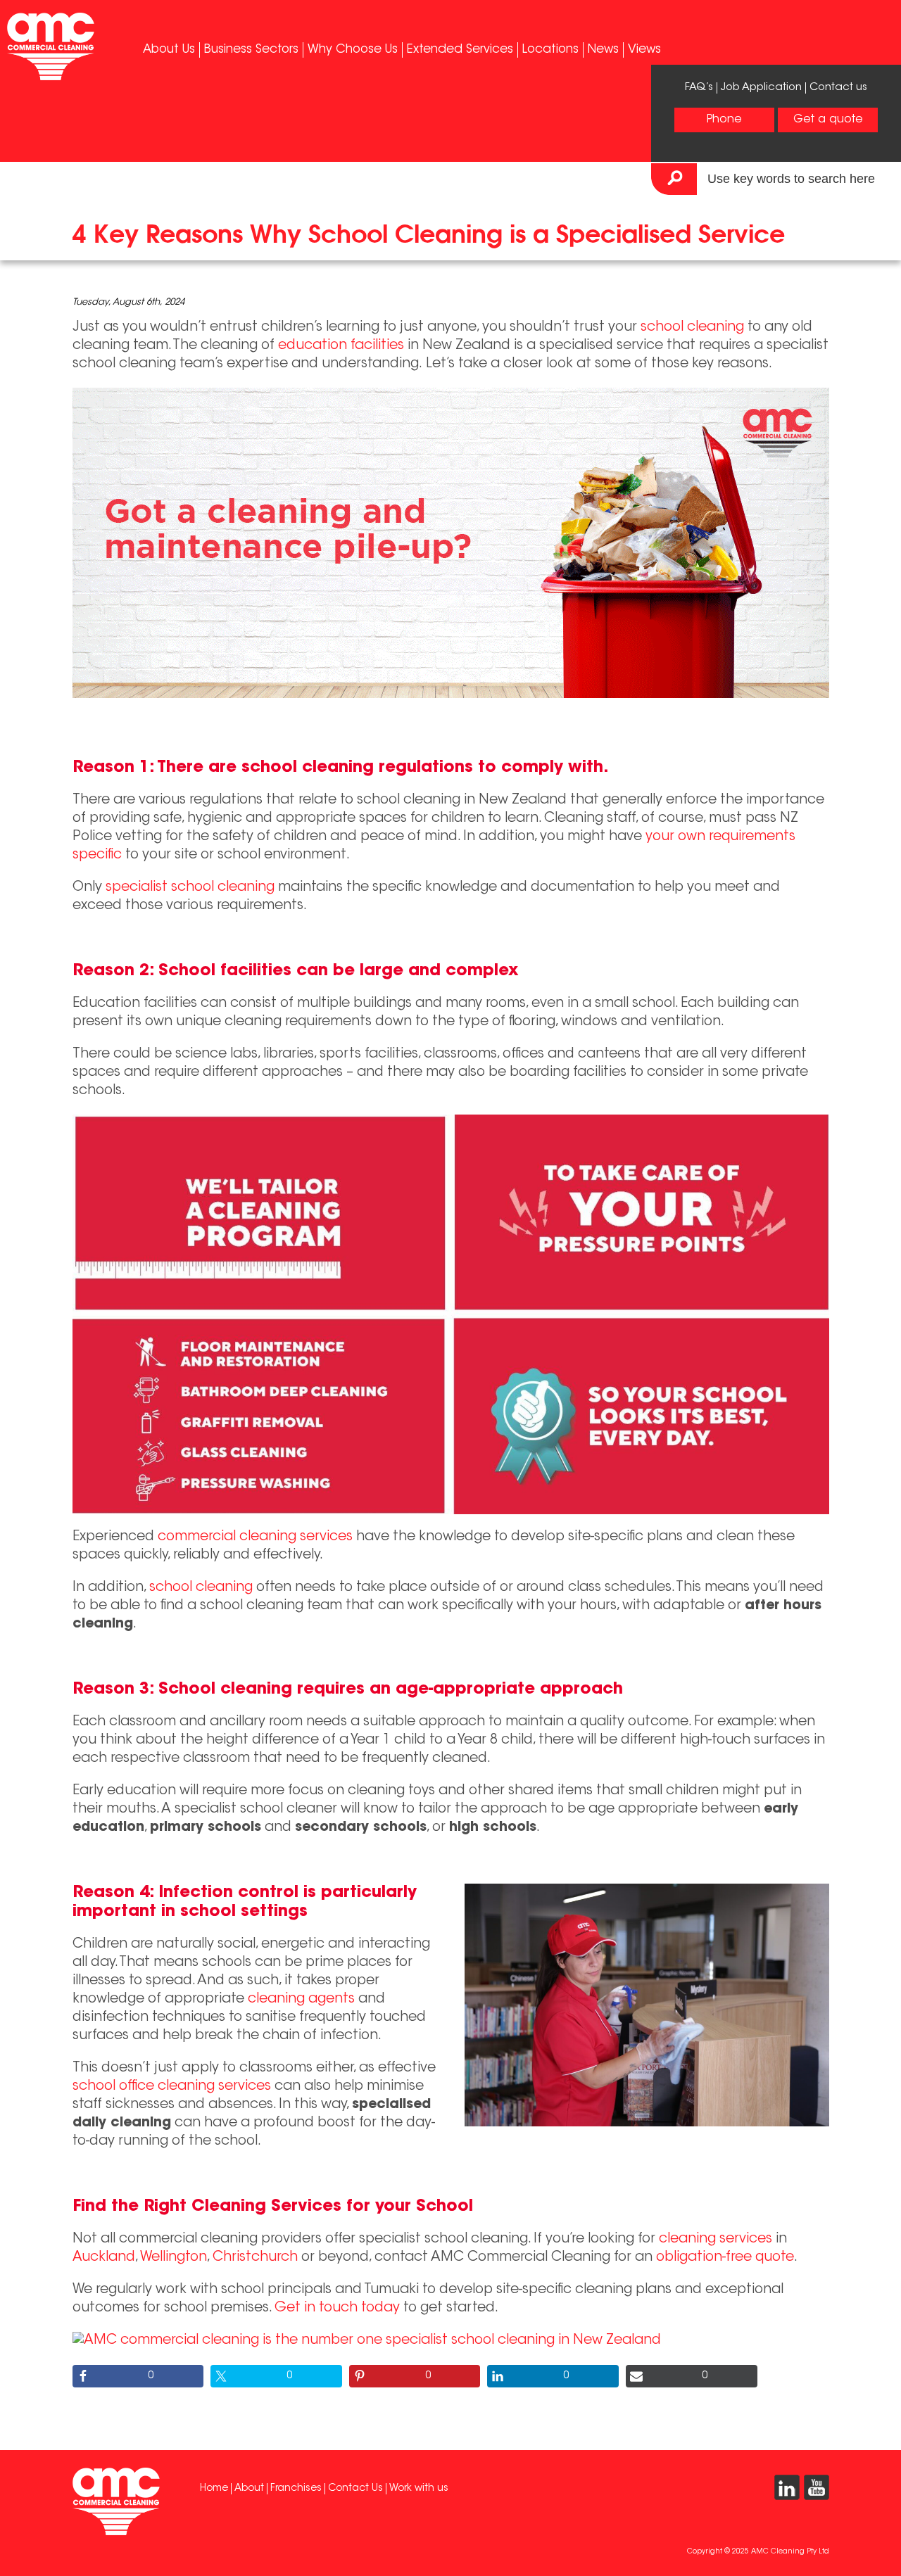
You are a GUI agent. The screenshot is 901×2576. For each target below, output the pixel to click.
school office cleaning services (172, 2087)
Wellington (174, 2258)
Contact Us (355, 2489)
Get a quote (828, 120)
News (603, 50)
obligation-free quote (725, 2258)
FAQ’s (699, 88)
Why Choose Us (353, 50)
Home (214, 2489)
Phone (724, 120)
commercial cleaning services (255, 1537)
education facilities (341, 346)
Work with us (419, 2489)
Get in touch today (337, 2308)
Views (644, 50)
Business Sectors (251, 50)
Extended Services (460, 50)
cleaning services (716, 2239)
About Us (169, 50)
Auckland (104, 2258)
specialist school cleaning (190, 888)
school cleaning (692, 328)
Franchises (296, 2489)
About (249, 2489)
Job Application (761, 88)
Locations (550, 50)
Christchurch (255, 2258)
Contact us (838, 88)
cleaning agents (301, 1999)
